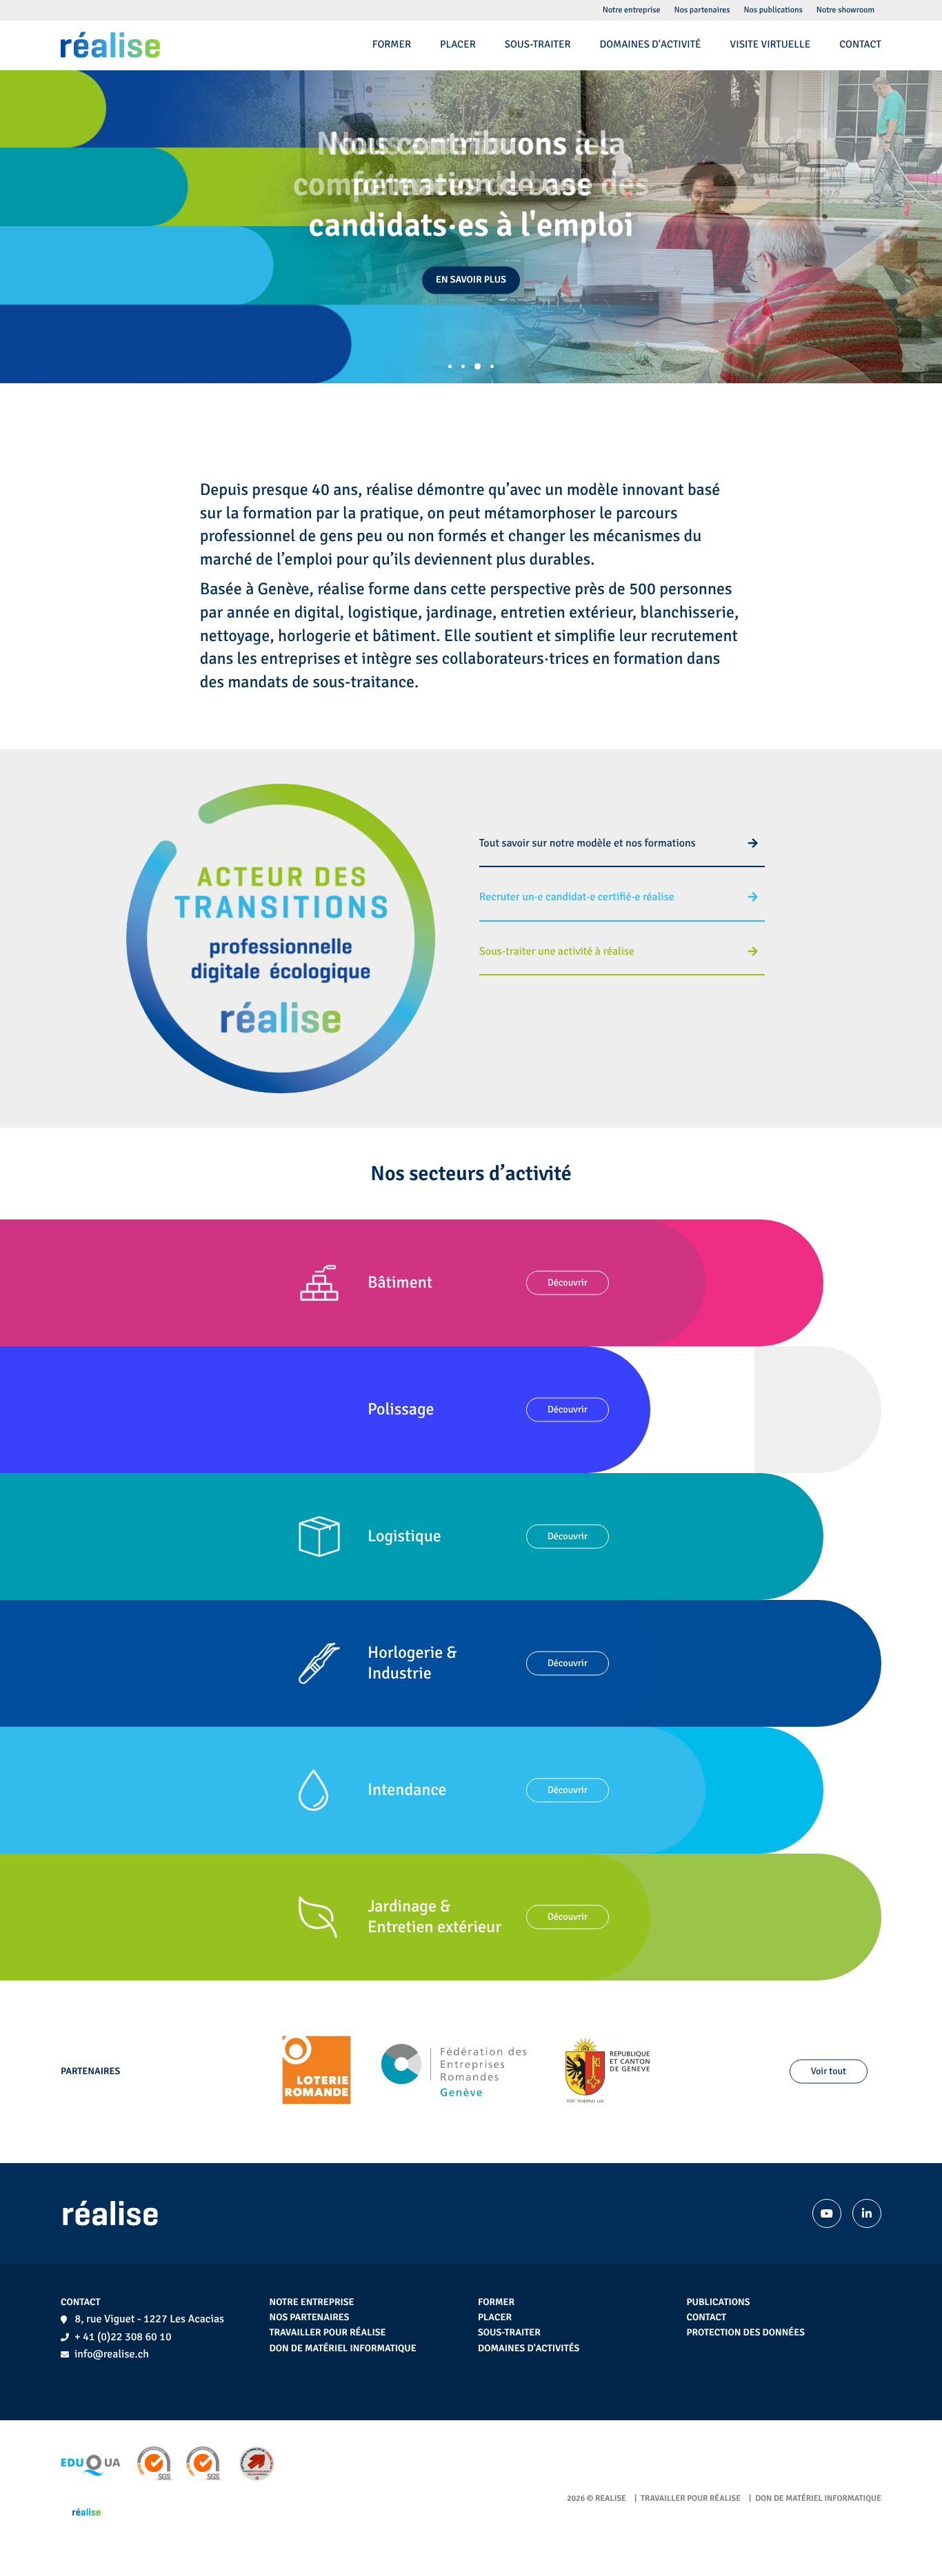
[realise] (110, 45)
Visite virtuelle (771, 45)
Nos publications (773, 10)
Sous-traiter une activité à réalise (558, 951)
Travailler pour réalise (328, 2333)
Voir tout (829, 2072)
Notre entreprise (312, 2303)
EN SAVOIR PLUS (471, 280)
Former (496, 2303)
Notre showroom (845, 10)
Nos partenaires (310, 2318)
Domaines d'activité (651, 45)
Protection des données (746, 2333)
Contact (707, 2318)
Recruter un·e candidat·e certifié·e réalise (577, 897)
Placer (495, 2318)
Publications (719, 2303)
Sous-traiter (509, 2333)
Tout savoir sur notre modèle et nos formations (588, 843)
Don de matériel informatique (343, 2349)
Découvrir (568, 1282)
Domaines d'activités (529, 2349)
